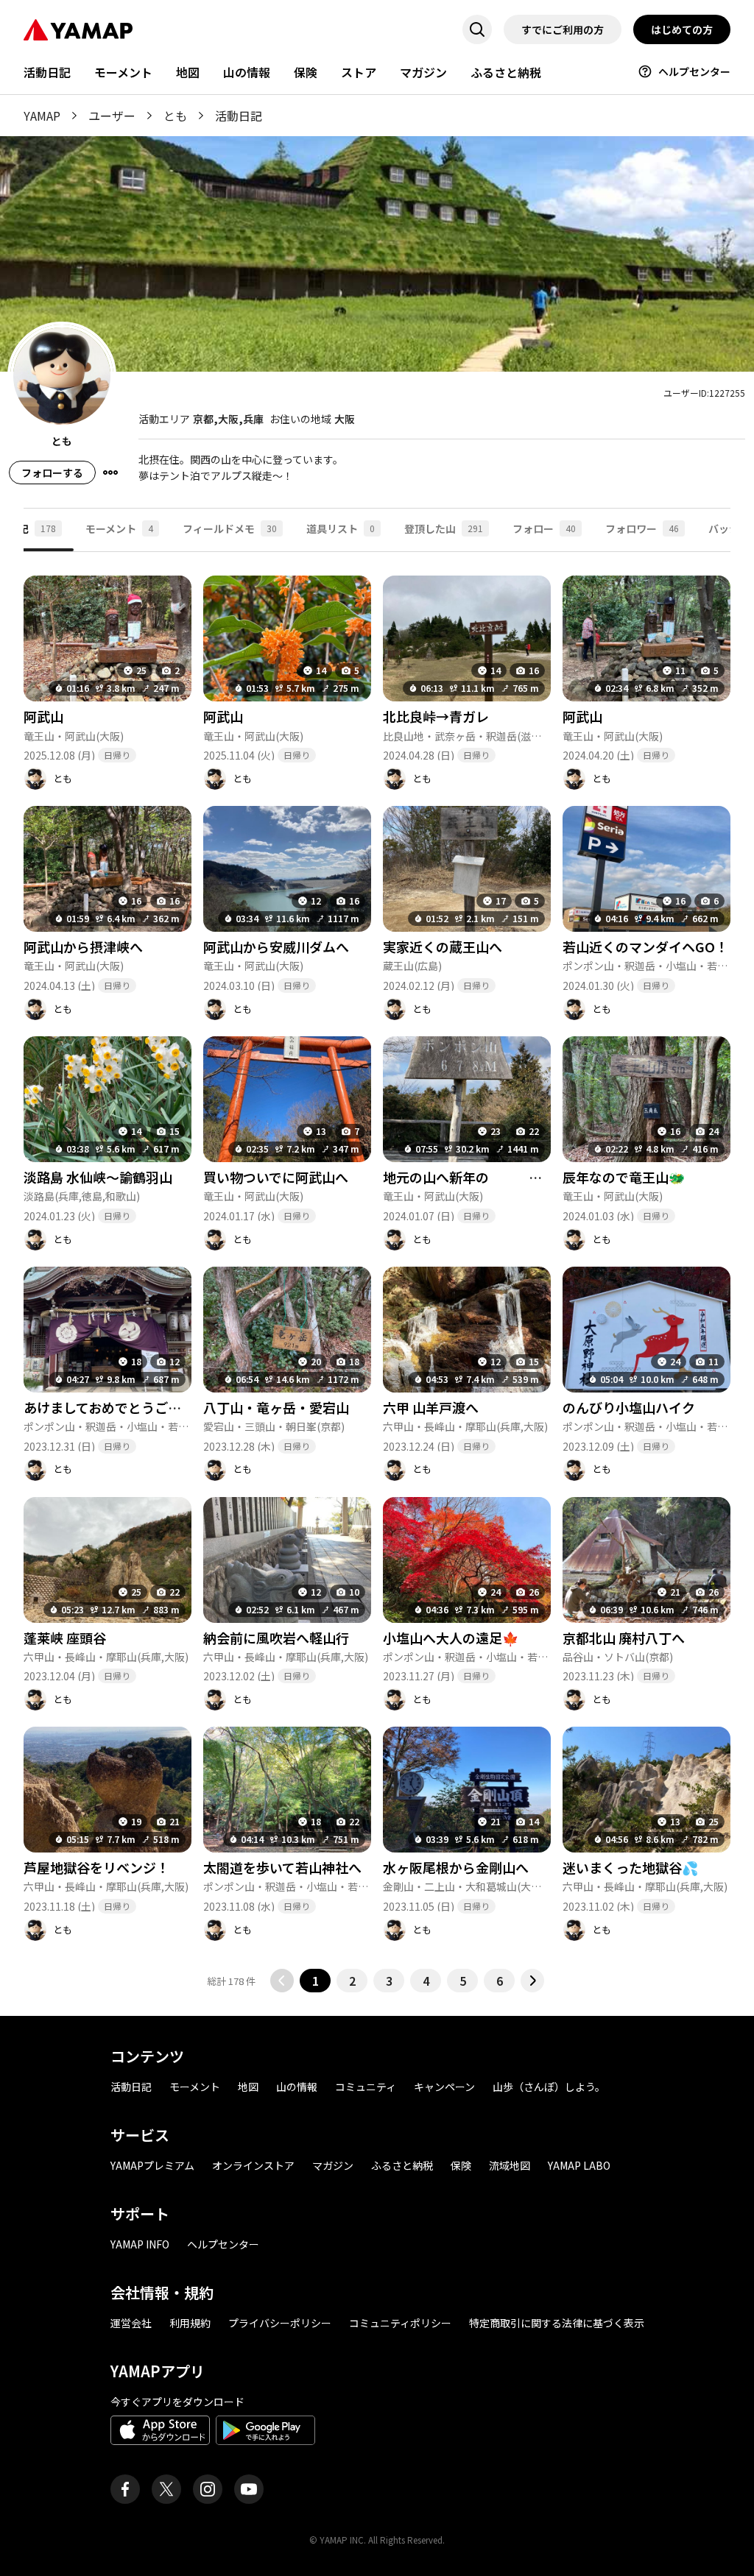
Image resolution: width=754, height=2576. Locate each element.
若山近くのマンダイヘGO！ (645, 946)
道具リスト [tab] (341, 528)
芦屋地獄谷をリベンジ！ (96, 1867)
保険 (306, 72)
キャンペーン (444, 2087)
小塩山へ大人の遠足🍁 (451, 1638)
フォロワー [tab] (642, 528)
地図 (188, 72)
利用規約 (190, 2323)
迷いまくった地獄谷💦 (630, 1867)
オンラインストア (253, 2165)
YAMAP (42, 116)
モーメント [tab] (119, 528)
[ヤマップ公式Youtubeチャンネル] (249, 2489)
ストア (359, 72)
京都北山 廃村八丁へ (624, 1638)
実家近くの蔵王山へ (443, 946)
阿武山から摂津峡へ (83, 946)
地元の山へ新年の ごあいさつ (502, 1177)
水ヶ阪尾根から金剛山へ (456, 1867)
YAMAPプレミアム (152, 2165)
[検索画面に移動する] (477, 29)
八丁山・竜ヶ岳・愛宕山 (276, 1407)
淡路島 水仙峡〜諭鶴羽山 (98, 1177)
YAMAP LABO (579, 2165)
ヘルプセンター (694, 71)
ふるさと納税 (506, 72)
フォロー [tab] (544, 528)
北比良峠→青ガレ (436, 716)
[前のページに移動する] (282, 1981)
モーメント (123, 72)
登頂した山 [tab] (444, 528)
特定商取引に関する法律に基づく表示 (557, 2323)
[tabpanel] (377, 1272)
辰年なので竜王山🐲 (624, 1177)
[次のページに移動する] (532, 1981)
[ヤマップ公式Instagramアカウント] (208, 2489)
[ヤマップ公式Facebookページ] (125, 2489)
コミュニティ (366, 2087)
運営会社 (131, 2323)
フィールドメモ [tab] (230, 528)
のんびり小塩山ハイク (629, 1407)
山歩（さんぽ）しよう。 (549, 2087)
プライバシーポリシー (280, 2323)
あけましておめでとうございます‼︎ (127, 1407)
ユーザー (112, 116)
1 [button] (316, 1981)
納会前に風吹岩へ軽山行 (276, 1638)
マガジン (423, 72)
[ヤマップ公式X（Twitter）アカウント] (166, 2489)
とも (175, 116)
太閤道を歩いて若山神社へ (282, 1867)
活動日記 (47, 72)
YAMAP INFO (140, 2244)
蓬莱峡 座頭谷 (65, 1638)
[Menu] (110, 473)
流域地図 (510, 2165)
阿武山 (43, 716)
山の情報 (247, 72)
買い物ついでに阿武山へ (276, 1177)
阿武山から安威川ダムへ (276, 946)
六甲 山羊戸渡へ (431, 1407)
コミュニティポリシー (400, 2323)
